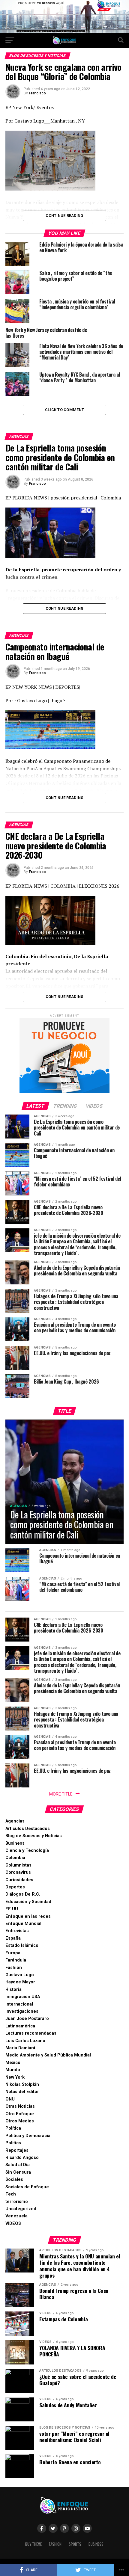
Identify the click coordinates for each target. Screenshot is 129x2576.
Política (13, 2128)
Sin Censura (18, 2172)
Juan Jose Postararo (27, 2019)
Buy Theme (33, 2544)
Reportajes (17, 2150)
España (13, 1938)
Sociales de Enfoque (27, 2187)
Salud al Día (18, 2165)
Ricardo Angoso (22, 2158)
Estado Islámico (22, 1945)
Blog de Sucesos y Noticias (34, 1836)
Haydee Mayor (20, 1982)
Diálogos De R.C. (23, 1894)
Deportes (15, 1887)
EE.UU (12, 1909)
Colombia (15, 1858)
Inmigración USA (23, 1997)
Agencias (15, 1821)
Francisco (37, 93)
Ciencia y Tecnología (27, 1851)
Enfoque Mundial (23, 1924)
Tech (11, 2194)
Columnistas (18, 1865)
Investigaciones (22, 2011)
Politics (13, 2143)
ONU (10, 2099)
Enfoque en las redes (28, 1916)
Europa (13, 1953)
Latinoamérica (20, 2026)
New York (15, 2077)
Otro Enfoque (20, 2114)
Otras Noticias (20, 2106)
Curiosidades (19, 1880)
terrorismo (17, 2202)
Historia (13, 1990)
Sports (75, 2544)
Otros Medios (20, 2121)
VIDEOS (13, 2224)
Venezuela (16, 2216)
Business (15, 1843)
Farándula (16, 1960)
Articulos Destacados (28, 1829)
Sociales (14, 2179)
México (13, 2063)
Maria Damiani (20, 2048)
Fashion (14, 1968)
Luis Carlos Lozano (25, 2041)
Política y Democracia (28, 2136)
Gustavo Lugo (20, 1975)
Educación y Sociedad (28, 1902)
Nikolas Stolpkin (22, 2084)
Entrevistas (17, 1931)
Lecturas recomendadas (31, 2033)
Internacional (19, 2004)
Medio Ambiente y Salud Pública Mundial (48, 2055)
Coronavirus (18, 1872)
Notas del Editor (22, 2092)
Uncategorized (21, 2209)
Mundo (13, 2070)
